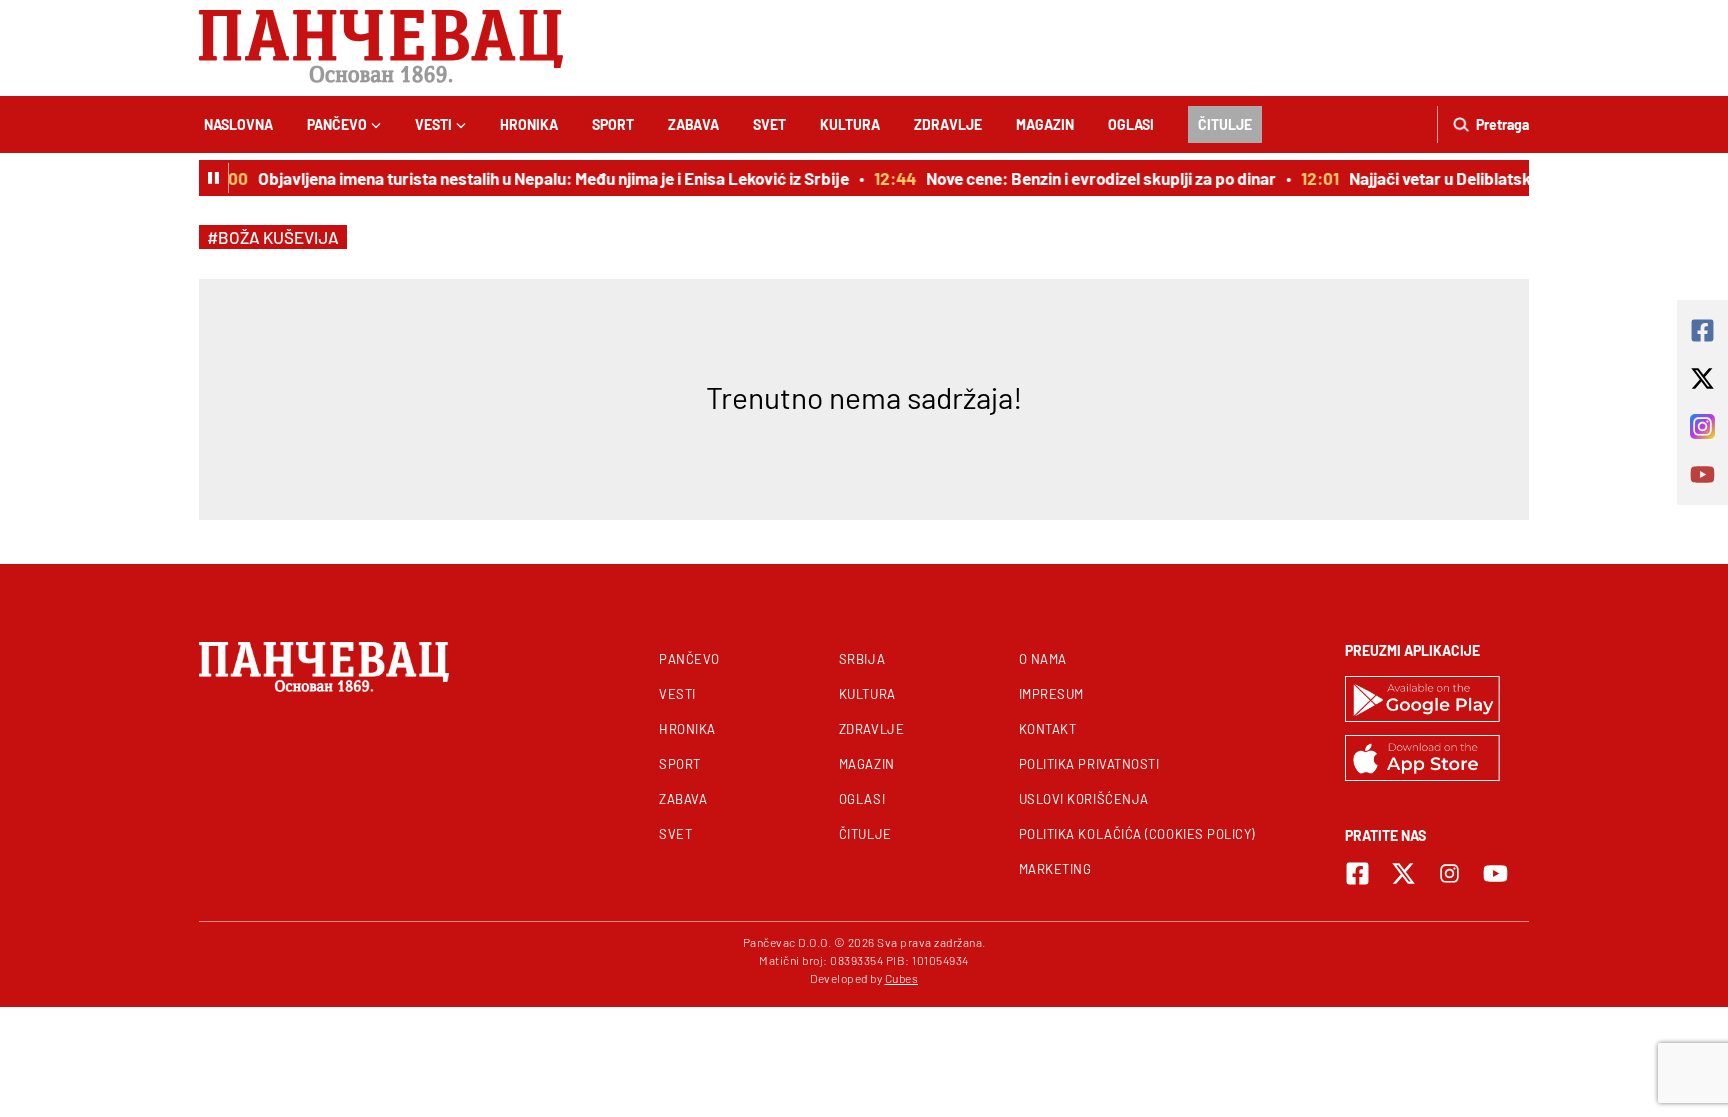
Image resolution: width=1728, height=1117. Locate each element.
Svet (769, 124)
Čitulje (1225, 124)
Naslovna (238, 124)
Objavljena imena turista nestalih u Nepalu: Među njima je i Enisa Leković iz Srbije (546, 178)
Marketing (1055, 869)
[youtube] (1495, 873)
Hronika (529, 124)
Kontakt (1048, 729)
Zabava (693, 124)
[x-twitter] (1403, 873)
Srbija (862, 659)
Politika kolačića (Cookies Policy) (1137, 834)
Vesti (433, 124)
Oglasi (1131, 124)
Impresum (1051, 694)
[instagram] (1449, 873)
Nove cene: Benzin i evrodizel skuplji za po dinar (1094, 178)
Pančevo (337, 124)
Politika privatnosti (1089, 764)
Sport (613, 124)
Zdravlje (948, 124)
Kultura (850, 124)
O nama (1043, 659)
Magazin (1045, 124)
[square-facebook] (1357, 873)
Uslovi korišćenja (1084, 799)
